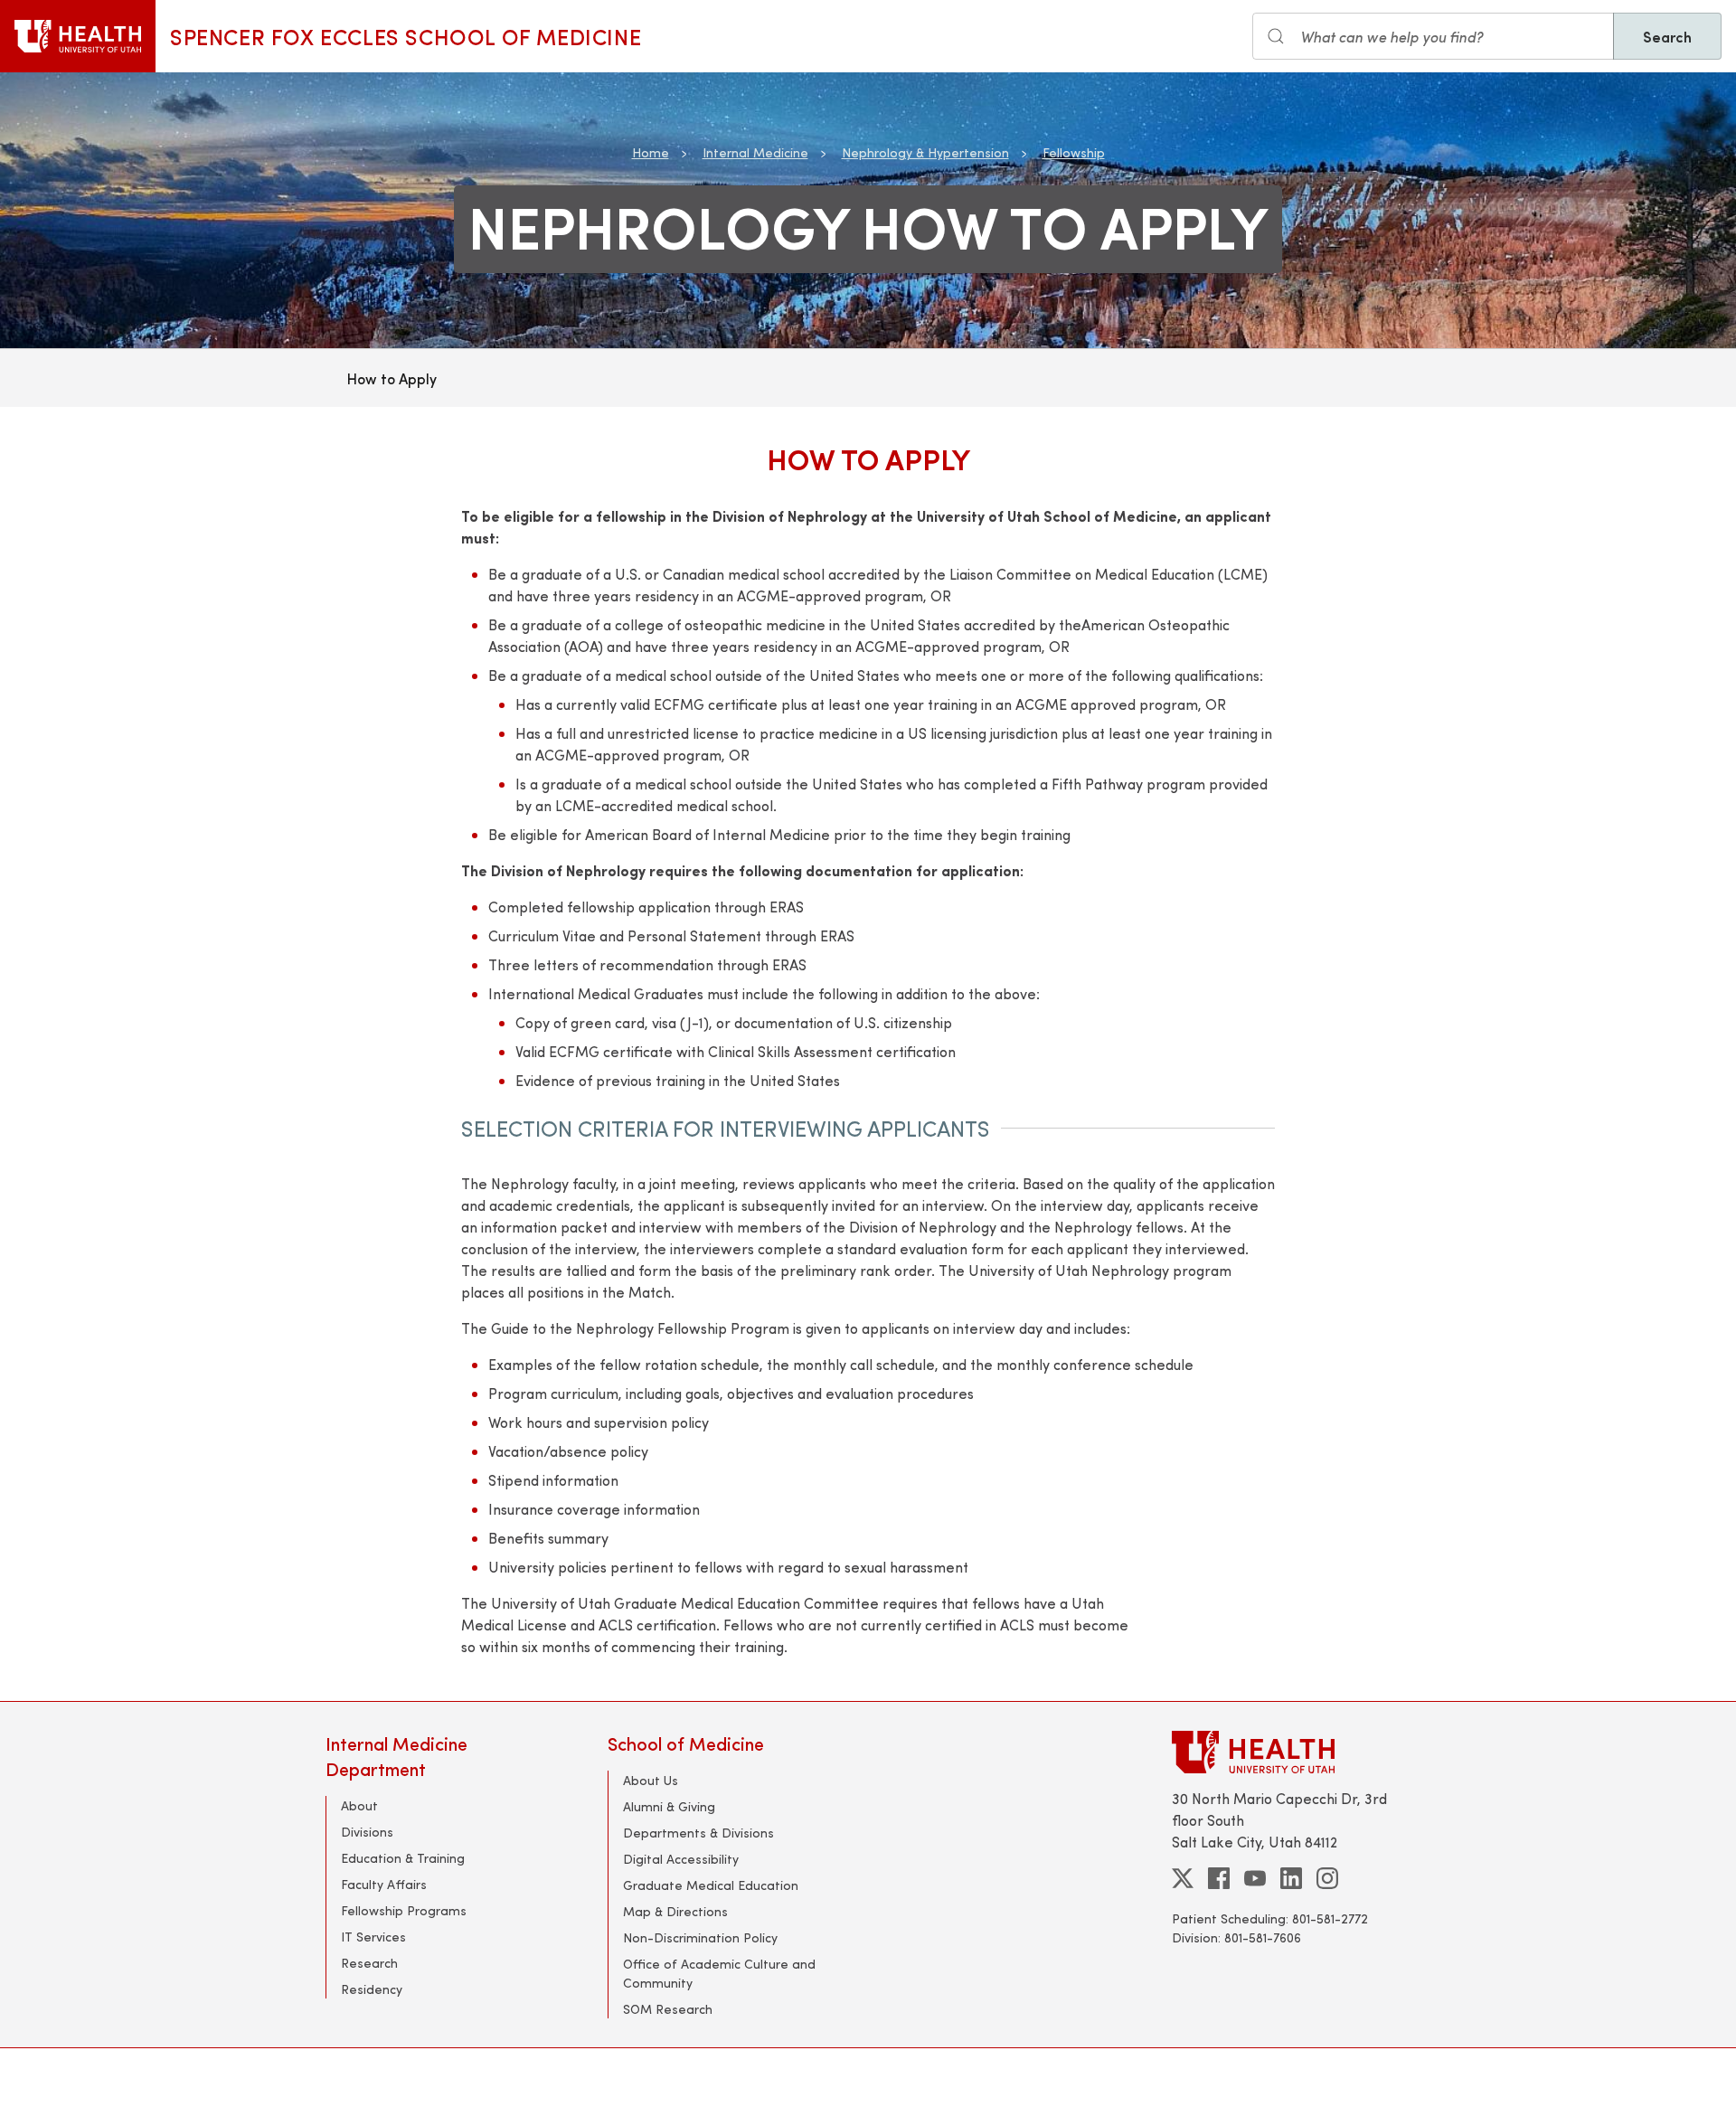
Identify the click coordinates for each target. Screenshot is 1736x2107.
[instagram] (1327, 1878)
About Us (651, 1780)
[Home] (78, 36)
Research (369, 1963)
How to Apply (392, 378)
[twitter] (1183, 1878)
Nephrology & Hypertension (925, 152)
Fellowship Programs (404, 1910)
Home (651, 152)
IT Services (373, 1937)
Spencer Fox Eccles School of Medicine (406, 36)
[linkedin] (1291, 1878)
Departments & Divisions (698, 1833)
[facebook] (1219, 1878)
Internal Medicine (755, 152)
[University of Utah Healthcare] (1291, 1752)
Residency (372, 1989)
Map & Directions (675, 1911)
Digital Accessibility (681, 1859)
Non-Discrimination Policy (700, 1937)
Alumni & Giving (669, 1806)
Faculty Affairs (384, 1884)
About (359, 1805)
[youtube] (1255, 1878)
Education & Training (403, 1858)
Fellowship (1074, 152)
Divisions (367, 1832)
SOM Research (668, 2009)
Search (1667, 36)
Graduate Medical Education (711, 1885)
